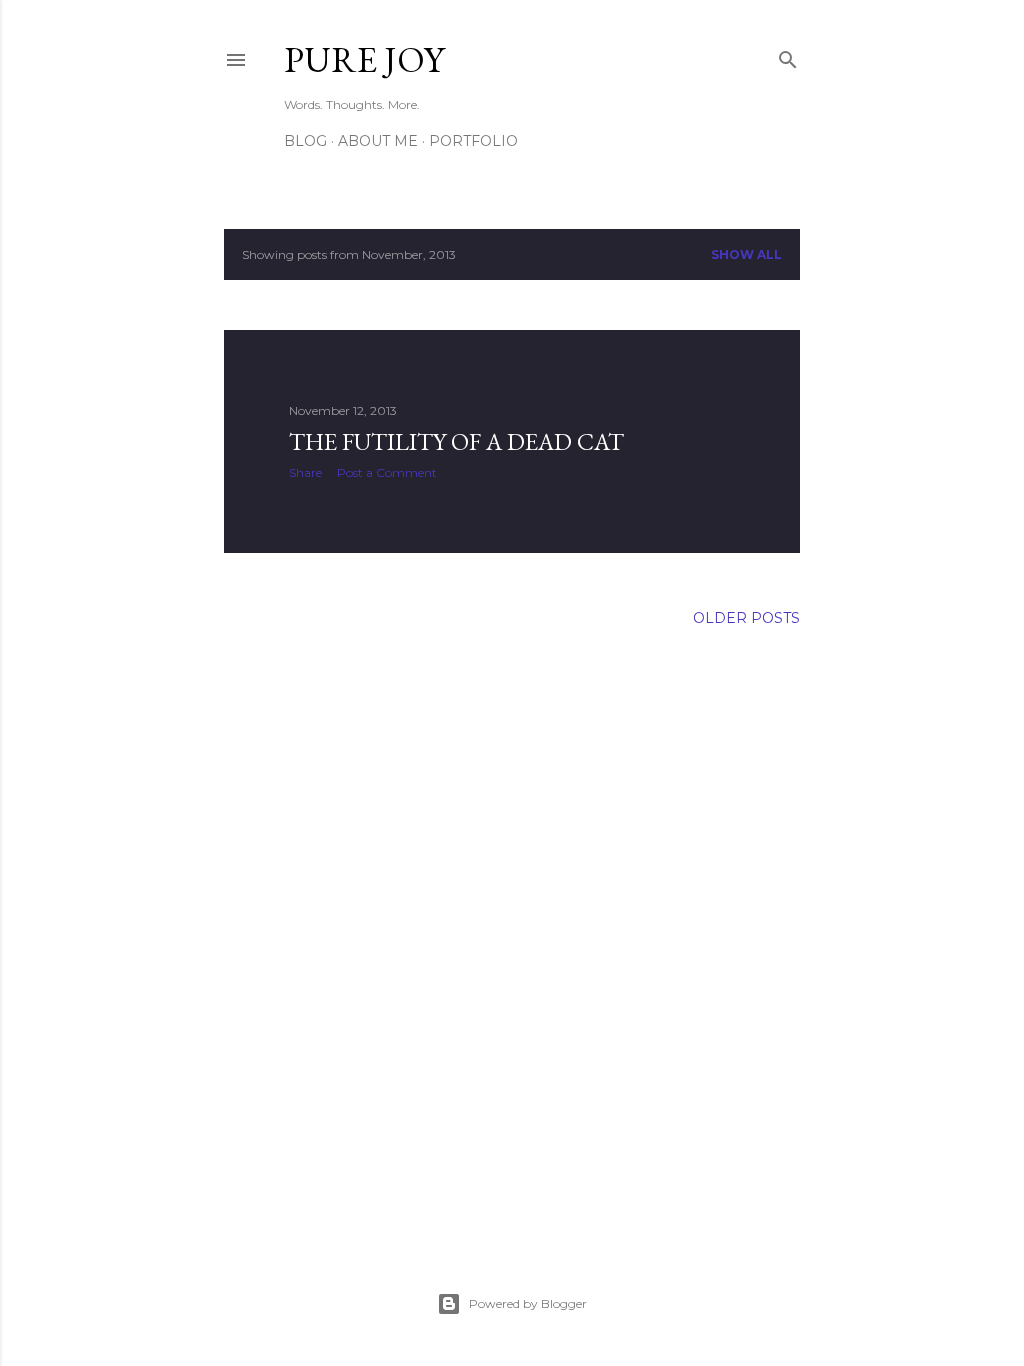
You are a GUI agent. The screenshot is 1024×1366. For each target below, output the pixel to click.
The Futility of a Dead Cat (456, 441)
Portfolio (473, 141)
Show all (746, 254)
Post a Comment (387, 472)
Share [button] (305, 472)
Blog (305, 141)
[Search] (788, 55)
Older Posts (746, 618)
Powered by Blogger (528, 1303)
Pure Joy (364, 59)
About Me (378, 141)
